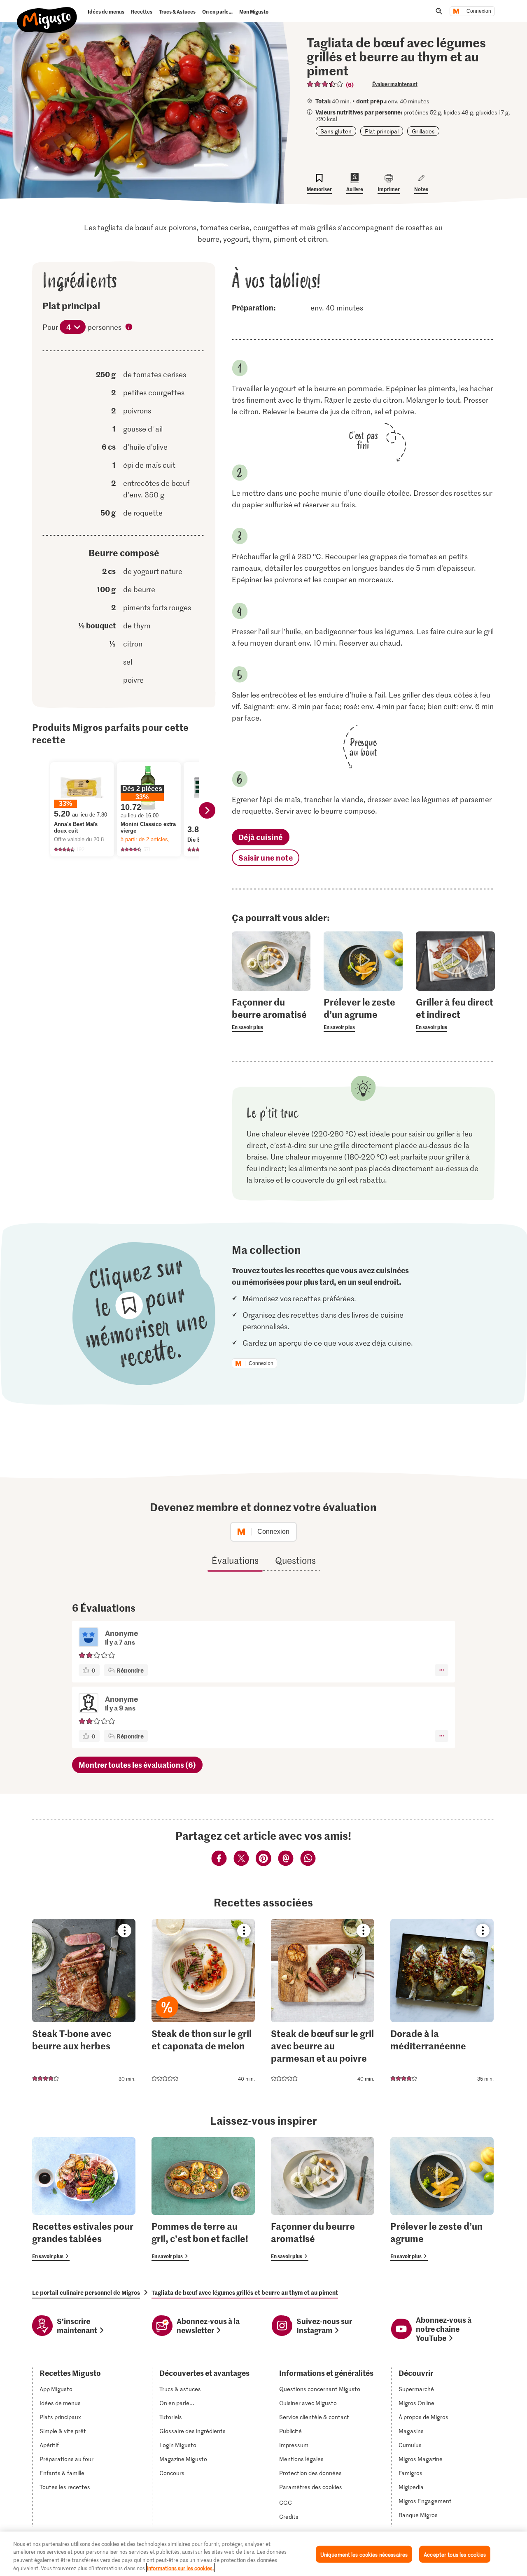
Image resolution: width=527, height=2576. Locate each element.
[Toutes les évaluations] (325, 84)
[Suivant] (207, 810)
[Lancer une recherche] (439, 11)
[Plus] (442, 1670)
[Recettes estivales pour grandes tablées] (84, 2199)
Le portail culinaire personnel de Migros (86, 2292)
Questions (295, 1560)
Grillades (423, 131)
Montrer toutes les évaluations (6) (137, 1765)
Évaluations (235, 1560)
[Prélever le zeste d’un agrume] (442, 2199)
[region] (263, 2554)
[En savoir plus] (271, 1014)
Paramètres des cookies (311, 2487)
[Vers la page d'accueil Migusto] (47, 13)
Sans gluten (336, 131)
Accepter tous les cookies (455, 2554)
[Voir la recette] (84, 2002)
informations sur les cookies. (180, 2568)
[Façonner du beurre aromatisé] (323, 2199)
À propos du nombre (129, 328)
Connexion (479, 11)
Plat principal (382, 131)
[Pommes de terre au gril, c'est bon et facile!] (203, 2199)
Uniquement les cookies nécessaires (364, 2554)
